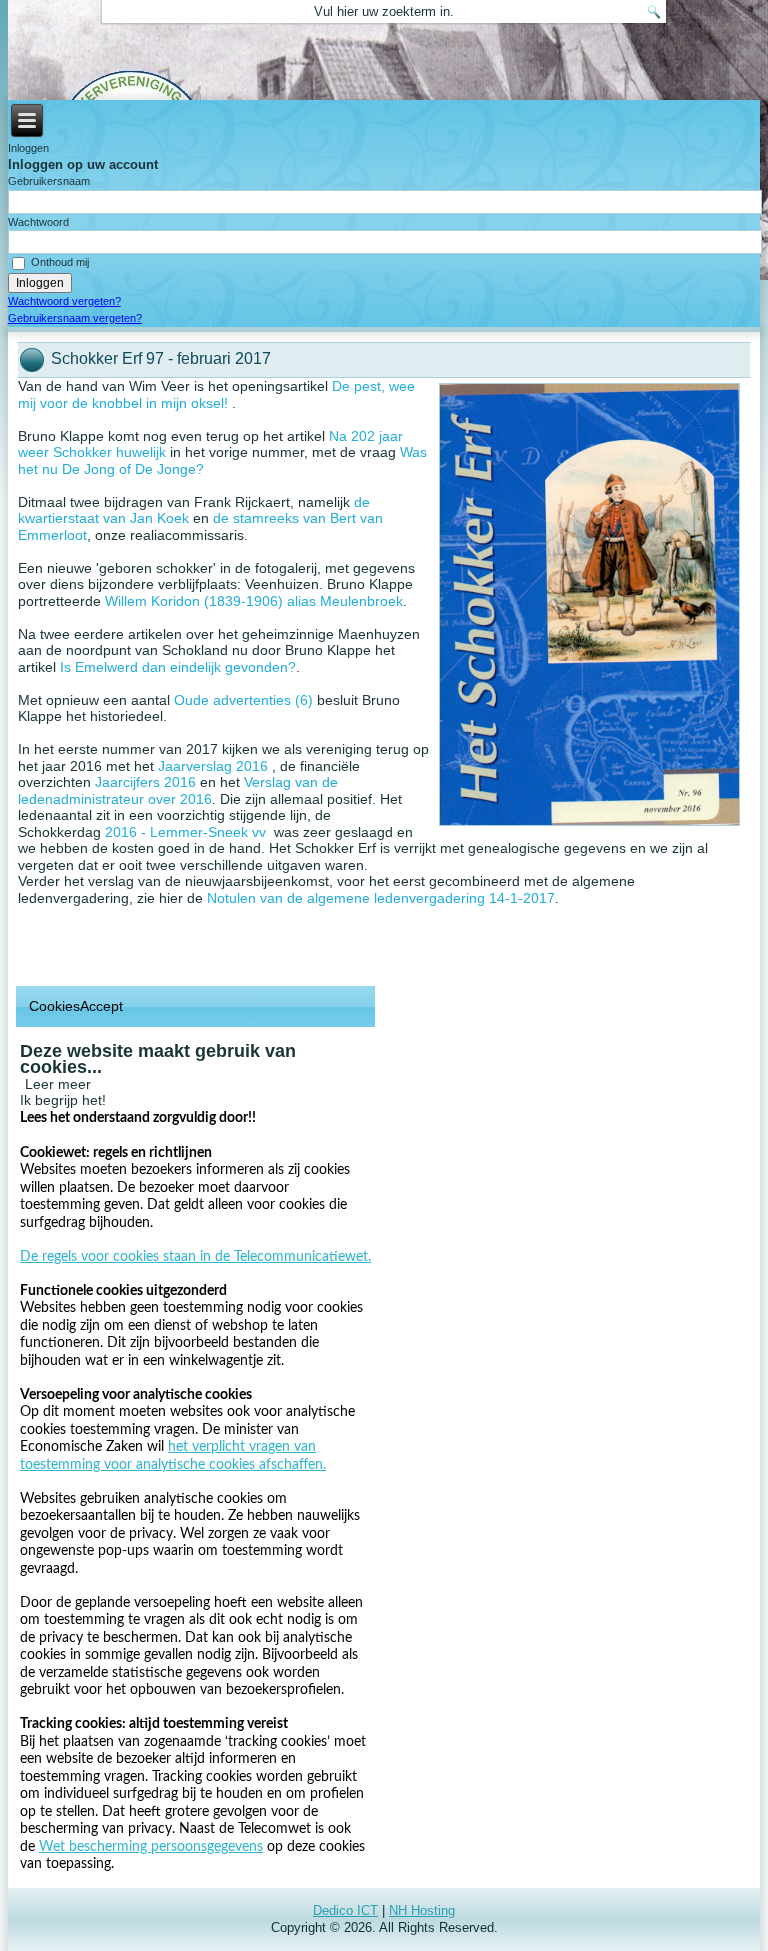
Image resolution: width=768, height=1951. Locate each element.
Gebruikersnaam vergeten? (75, 318)
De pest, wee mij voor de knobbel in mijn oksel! (216, 394)
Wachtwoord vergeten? (64, 301)
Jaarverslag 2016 (215, 766)
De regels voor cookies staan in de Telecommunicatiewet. (195, 1257)
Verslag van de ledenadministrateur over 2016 (178, 790)
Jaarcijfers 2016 (145, 782)
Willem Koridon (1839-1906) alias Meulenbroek (254, 601)
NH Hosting (422, 1910)
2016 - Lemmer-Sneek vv (185, 832)
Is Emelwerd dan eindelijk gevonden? (178, 667)
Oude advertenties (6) (243, 700)
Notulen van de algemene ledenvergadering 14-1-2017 (381, 898)
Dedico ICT (345, 1910)
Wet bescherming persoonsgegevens (151, 1847)
